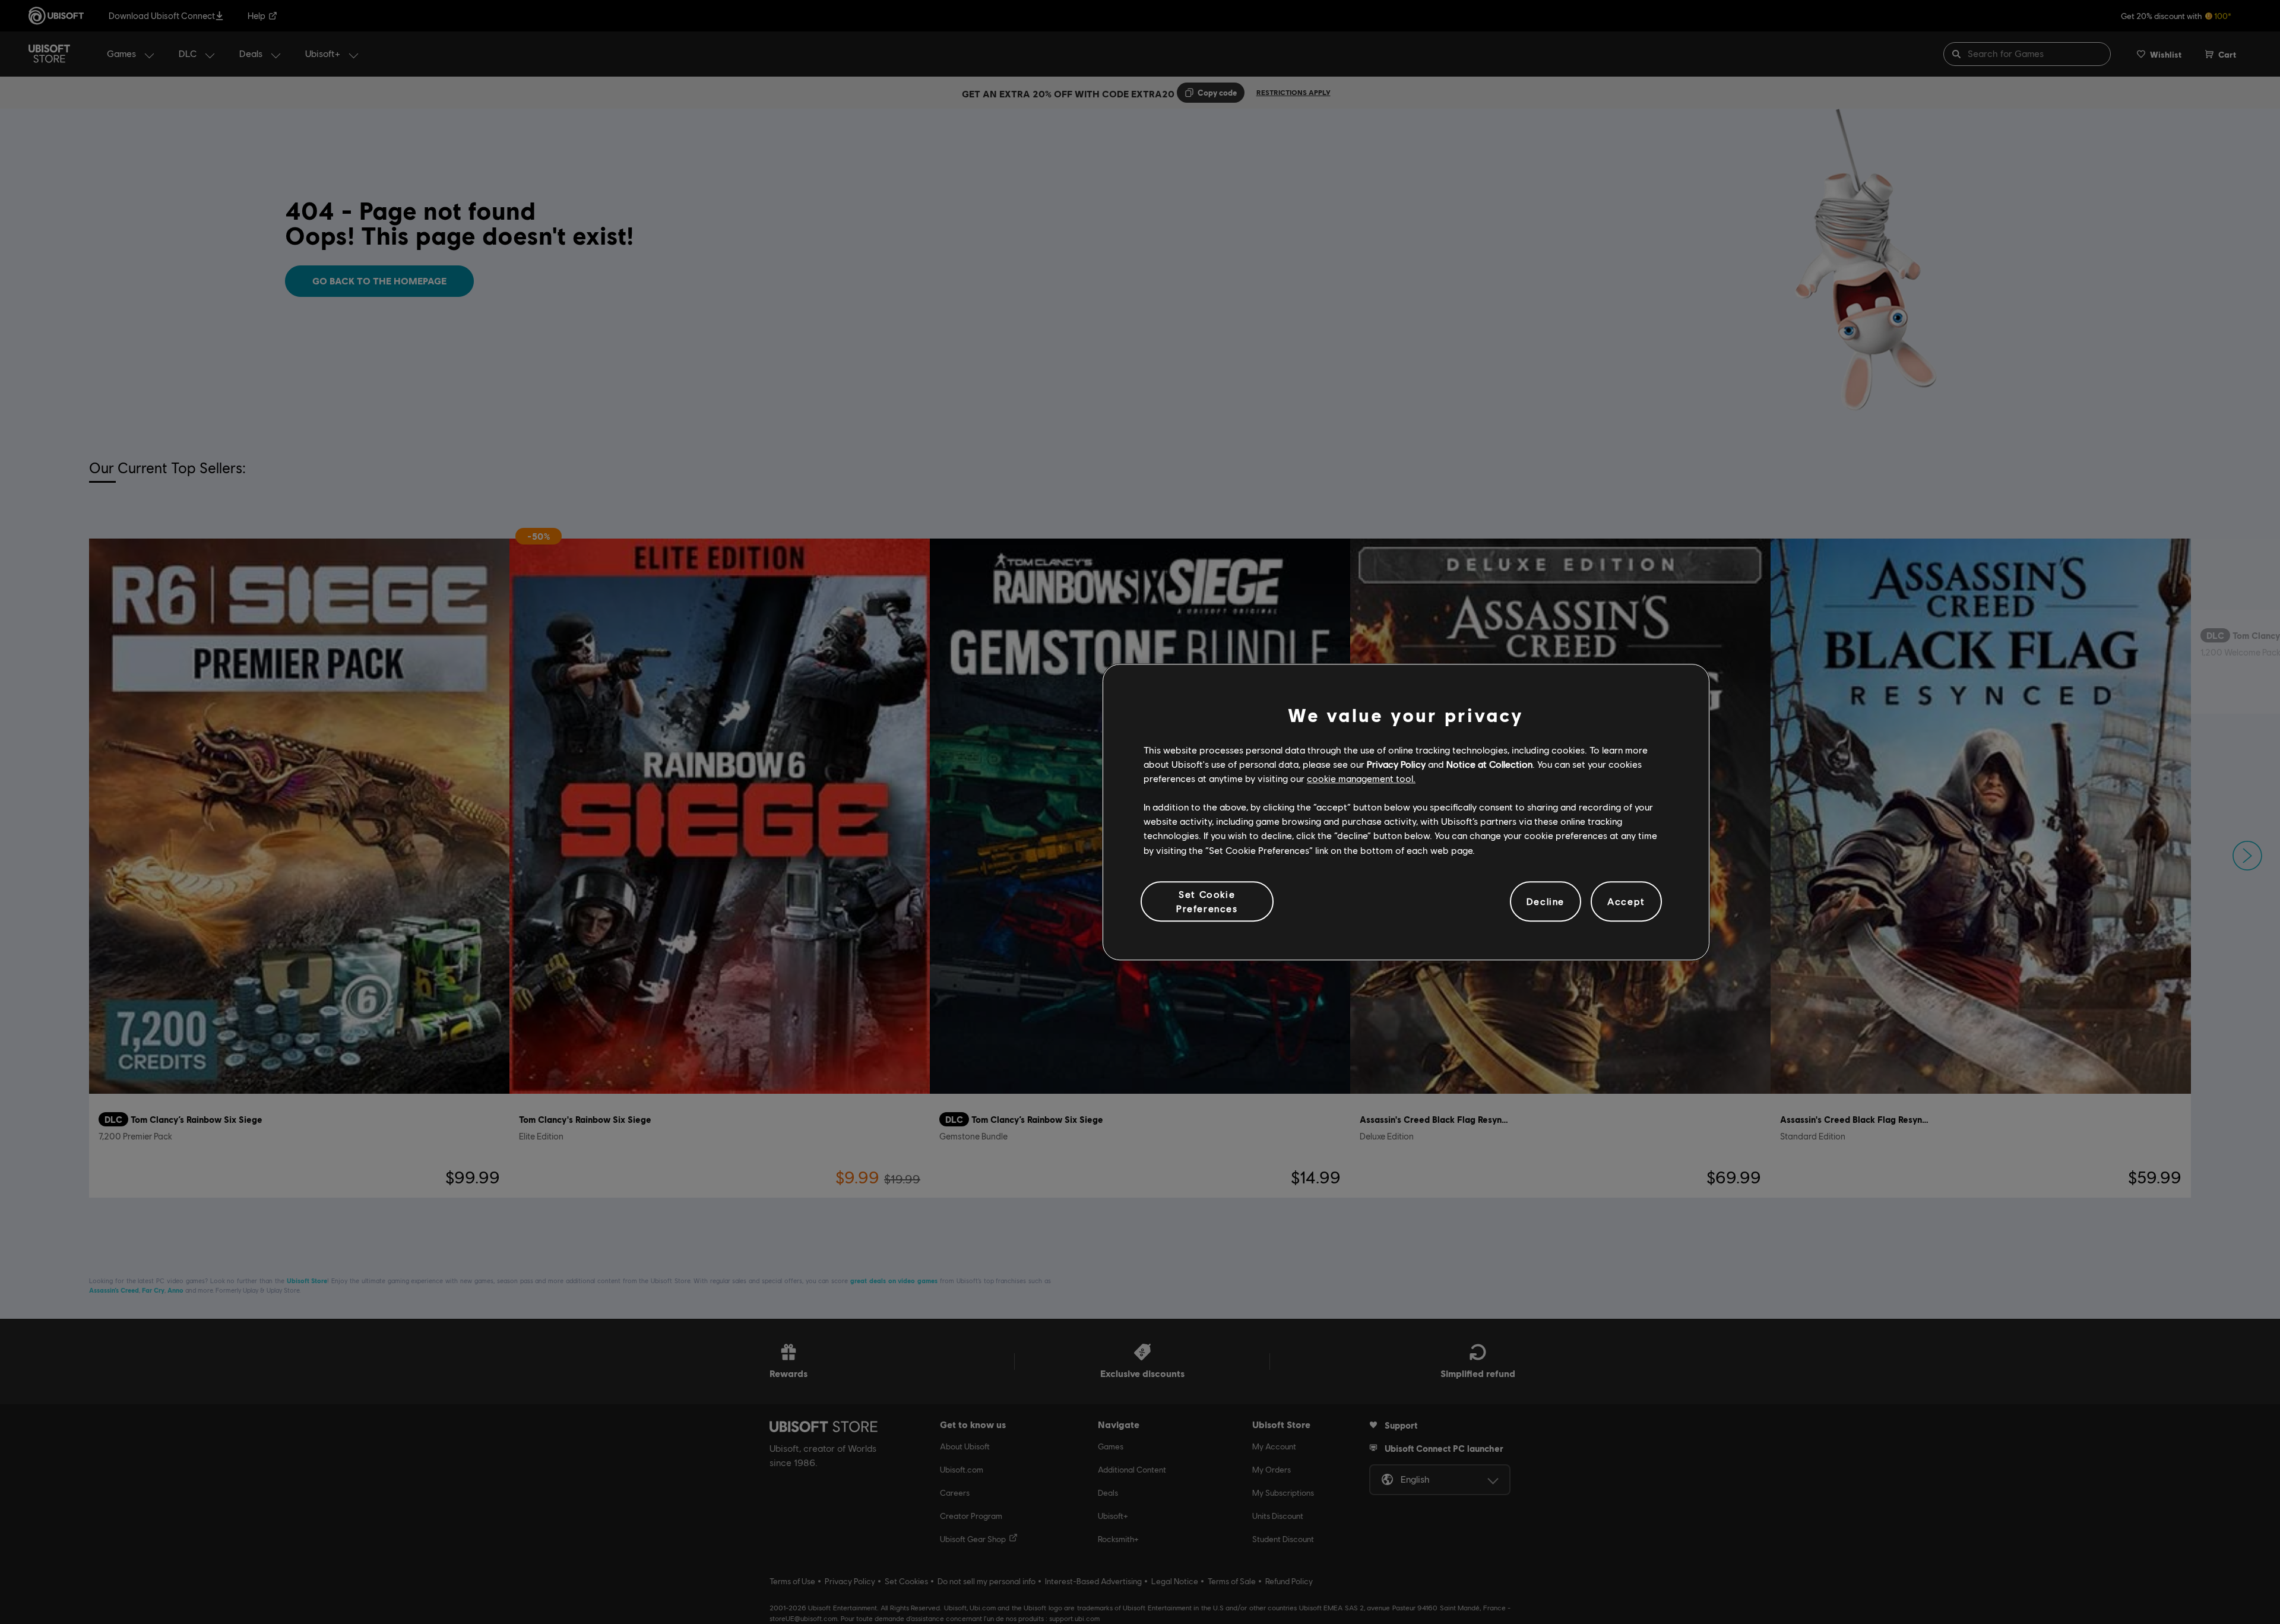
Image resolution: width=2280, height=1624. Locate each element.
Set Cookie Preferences (1207, 901)
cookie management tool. (1361, 778)
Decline (1546, 901)
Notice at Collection (1489, 764)
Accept (1626, 901)
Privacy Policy (1396, 764)
